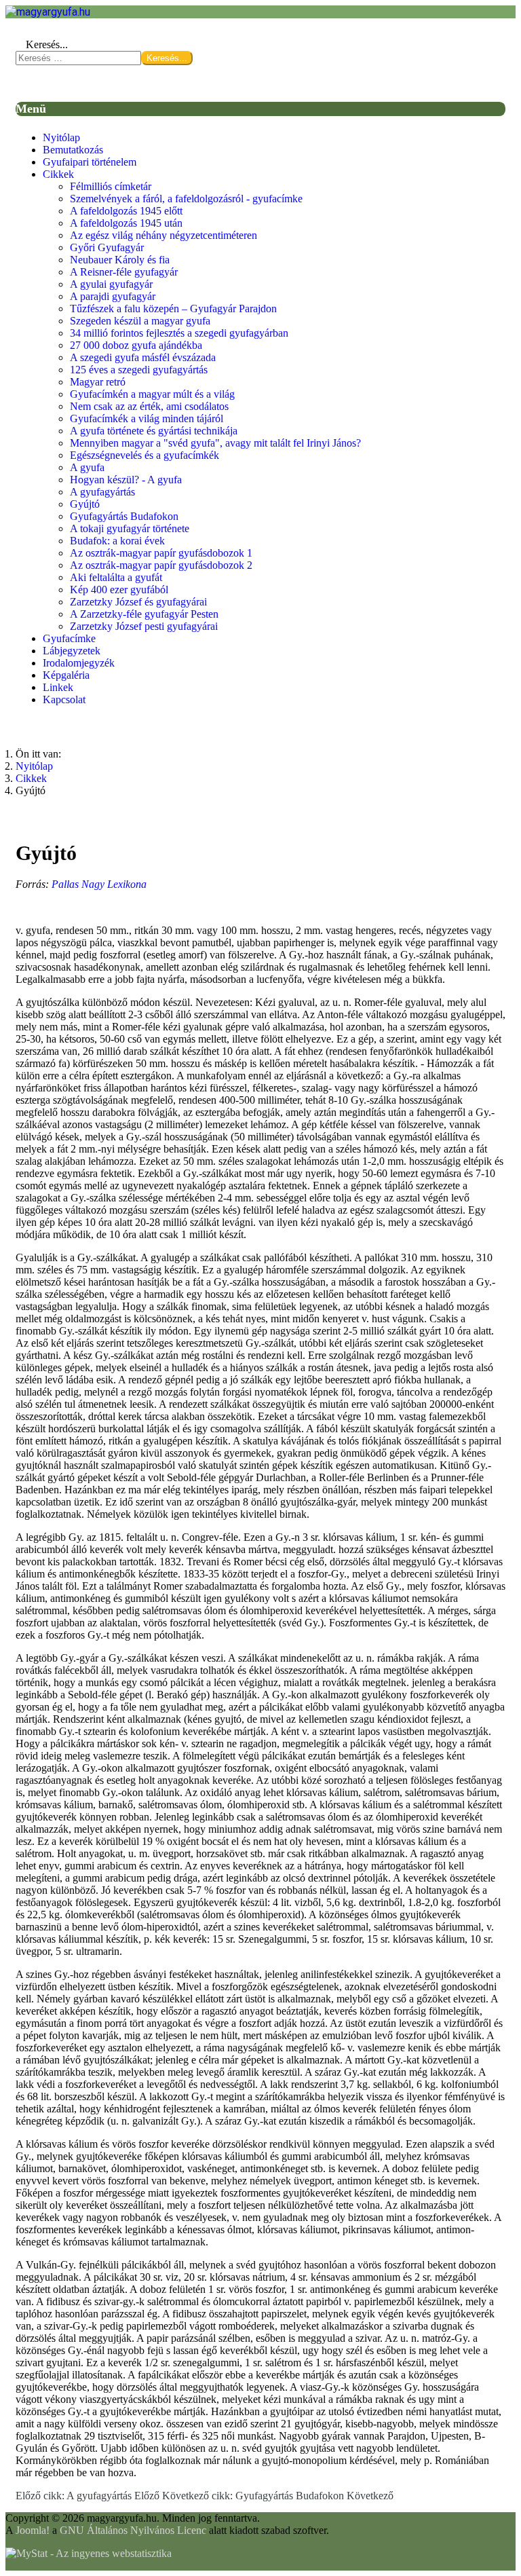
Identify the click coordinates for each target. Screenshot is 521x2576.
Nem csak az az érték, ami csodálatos (149, 406)
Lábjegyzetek (72, 651)
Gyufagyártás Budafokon (124, 516)
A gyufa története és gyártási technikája (154, 431)
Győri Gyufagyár (107, 247)
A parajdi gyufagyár (113, 296)
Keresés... (47, 44)
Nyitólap (61, 137)
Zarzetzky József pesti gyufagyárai (144, 626)
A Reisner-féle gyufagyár (124, 272)
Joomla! (33, 2530)
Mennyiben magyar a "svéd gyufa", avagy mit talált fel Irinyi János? (215, 443)
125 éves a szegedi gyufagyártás (139, 370)
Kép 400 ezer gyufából (119, 590)
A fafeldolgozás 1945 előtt (126, 211)
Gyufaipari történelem (90, 162)
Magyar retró (98, 382)
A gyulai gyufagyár (111, 284)
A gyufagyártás (102, 492)
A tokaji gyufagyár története (130, 528)
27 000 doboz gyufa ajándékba (136, 345)
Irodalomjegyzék (79, 663)
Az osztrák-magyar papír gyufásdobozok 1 (161, 553)
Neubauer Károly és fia (120, 260)
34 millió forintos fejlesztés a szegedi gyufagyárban (179, 333)
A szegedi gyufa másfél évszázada (143, 357)
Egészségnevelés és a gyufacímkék (144, 455)
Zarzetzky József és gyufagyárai (138, 602)
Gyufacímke (69, 638)
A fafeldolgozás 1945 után (126, 223)
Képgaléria (66, 675)
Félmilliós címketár (111, 186)
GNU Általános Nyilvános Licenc (133, 2530)
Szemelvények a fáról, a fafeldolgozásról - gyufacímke (186, 199)
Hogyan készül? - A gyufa (126, 480)
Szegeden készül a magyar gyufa (140, 321)
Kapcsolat (64, 699)
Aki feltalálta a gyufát (116, 577)
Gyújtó (85, 504)
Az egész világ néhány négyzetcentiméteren (163, 235)
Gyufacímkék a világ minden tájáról (147, 418)
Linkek (58, 687)
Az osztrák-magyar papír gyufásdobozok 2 (161, 565)
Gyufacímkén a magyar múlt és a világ (152, 394)
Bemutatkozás (73, 150)
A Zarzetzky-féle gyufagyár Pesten (144, 614)
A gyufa (87, 467)
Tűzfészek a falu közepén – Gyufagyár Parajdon (173, 309)
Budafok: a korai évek (117, 541)
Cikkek (58, 174)
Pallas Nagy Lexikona (99, 884)
